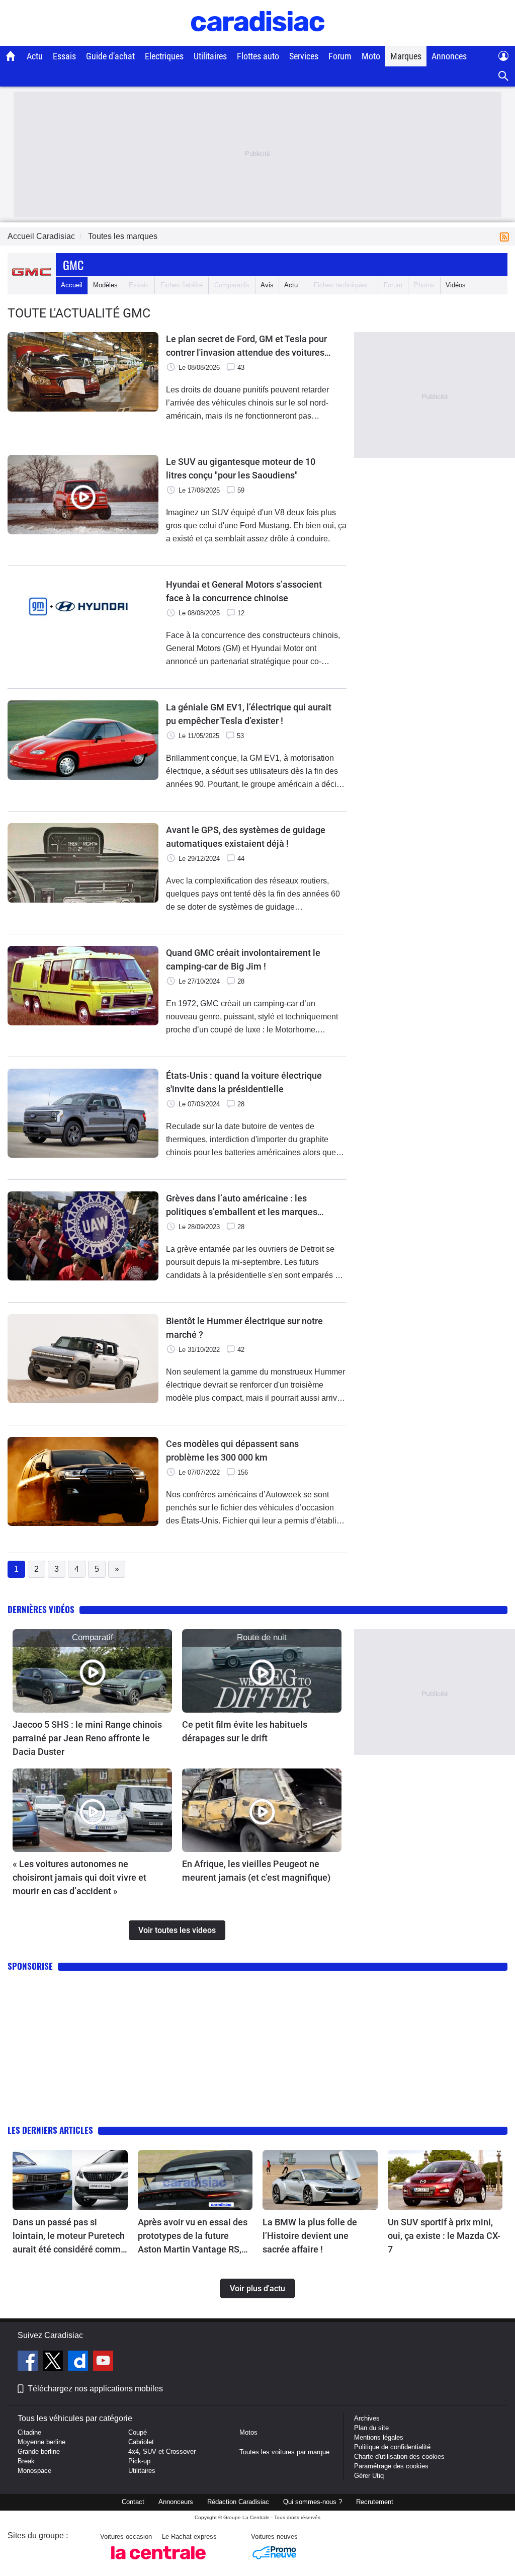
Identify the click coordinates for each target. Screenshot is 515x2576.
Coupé (138, 2432)
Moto (371, 56)
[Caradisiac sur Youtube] (103, 2362)
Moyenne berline (41, 2442)
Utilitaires (210, 56)
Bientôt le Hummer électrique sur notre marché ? (244, 1328)
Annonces (449, 56)
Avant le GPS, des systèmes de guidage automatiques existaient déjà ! (246, 837)
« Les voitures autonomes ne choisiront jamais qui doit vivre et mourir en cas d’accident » (79, 1877)
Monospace (34, 2471)
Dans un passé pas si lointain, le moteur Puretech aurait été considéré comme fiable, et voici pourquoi (69, 2236)
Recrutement (375, 2502)
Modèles (105, 285)
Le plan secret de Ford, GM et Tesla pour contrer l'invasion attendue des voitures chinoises (246, 346)
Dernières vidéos (41, 1609)
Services (304, 56)
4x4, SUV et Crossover (162, 2451)
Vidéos (456, 285)
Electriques (164, 56)
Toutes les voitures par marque (284, 2452)
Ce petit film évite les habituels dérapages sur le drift (245, 1731)
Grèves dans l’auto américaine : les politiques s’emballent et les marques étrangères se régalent (242, 1206)
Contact (133, 2502)
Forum (340, 56)
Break (26, 2461)
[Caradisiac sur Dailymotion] (79, 2362)
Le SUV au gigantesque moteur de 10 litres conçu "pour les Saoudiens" (241, 468)
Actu (35, 56)
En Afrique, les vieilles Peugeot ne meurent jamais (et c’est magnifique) (256, 1871)
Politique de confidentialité (392, 2447)
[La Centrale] (158, 2562)
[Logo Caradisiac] (258, 41)
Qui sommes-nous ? (313, 2502)
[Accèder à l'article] (92, 1671)
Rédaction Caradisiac (238, 2502)
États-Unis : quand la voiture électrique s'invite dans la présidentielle (244, 1082)
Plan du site (371, 2428)
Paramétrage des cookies (391, 2466)
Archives (367, 2418)
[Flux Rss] (506, 236)
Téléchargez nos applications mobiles (95, 2389)
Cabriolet (141, 2442)
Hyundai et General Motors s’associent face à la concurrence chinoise (244, 591)
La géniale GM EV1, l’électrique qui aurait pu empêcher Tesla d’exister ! (249, 714)
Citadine (29, 2432)
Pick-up (139, 2461)
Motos (248, 2432)
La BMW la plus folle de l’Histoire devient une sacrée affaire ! (310, 2236)
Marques (406, 56)
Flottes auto (258, 56)
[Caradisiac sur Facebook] (29, 2362)
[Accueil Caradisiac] (11, 56)
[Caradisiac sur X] (54, 2362)
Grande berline (39, 2451)
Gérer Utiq (369, 2476)
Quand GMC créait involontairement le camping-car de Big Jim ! (243, 959)
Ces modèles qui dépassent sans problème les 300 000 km (232, 1451)
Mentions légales (379, 2437)
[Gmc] (32, 285)
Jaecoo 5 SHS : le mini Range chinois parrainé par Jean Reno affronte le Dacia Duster (87, 1738)
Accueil (72, 285)
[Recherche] (504, 76)
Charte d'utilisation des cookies (399, 2457)
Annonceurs (176, 2502)
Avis (267, 285)
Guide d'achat (110, 56)
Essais (64, 56)
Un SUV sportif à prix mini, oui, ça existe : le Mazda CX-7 (444, 2236)
